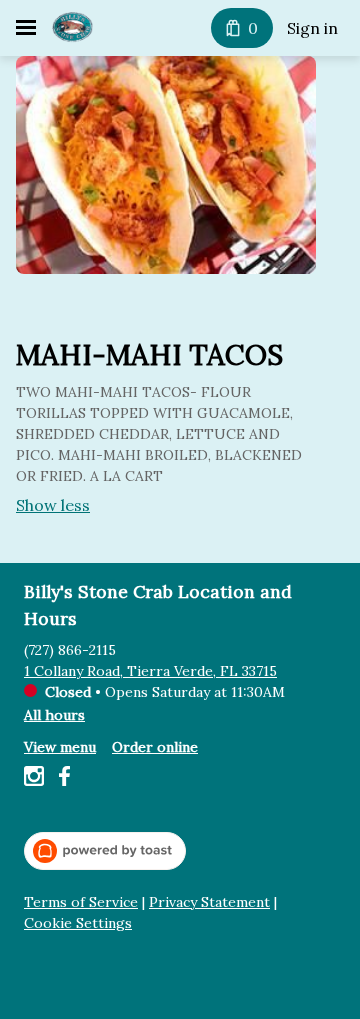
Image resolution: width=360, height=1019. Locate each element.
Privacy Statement (209, 902)
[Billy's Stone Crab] (72, 28)
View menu (60, 747)
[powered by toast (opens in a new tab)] (105, 851)
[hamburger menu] (26, 28)
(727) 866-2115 (70, 650)
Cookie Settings (78, 923)
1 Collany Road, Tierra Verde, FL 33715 (150, 671)
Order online (155, 747)
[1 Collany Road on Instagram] (36, 779)
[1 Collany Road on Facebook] (61, 779)
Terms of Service (81, 902)
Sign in (312, 28)
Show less (53, 505)
